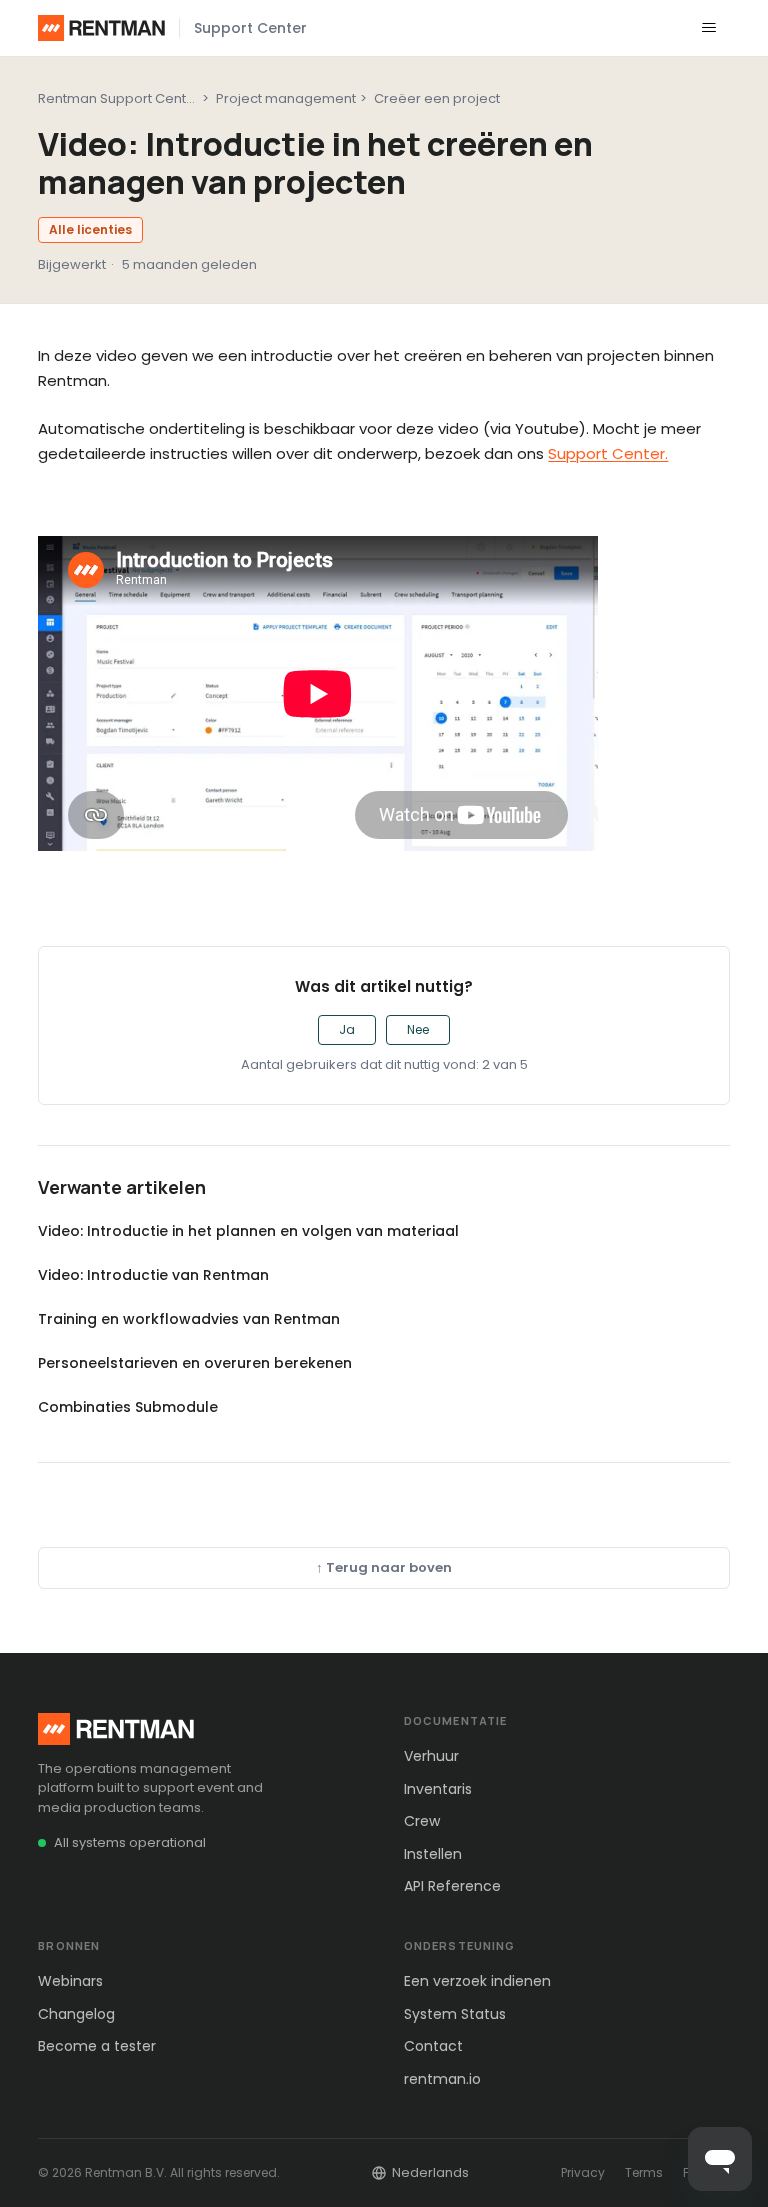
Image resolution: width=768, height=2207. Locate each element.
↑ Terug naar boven (384, 1567)
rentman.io (442, 2079)
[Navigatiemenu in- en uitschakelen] (709, 28)
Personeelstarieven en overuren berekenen (195, 1363)
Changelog (76, 2014)
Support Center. (608, 453)
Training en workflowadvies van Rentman (189, 1319)
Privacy (583, 2172)
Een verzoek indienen (477, 1981)
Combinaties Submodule (128, 1407)
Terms (644, 2172)
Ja (347, 1029)
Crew (422, 1821)
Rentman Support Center (119, 98)
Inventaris (438, 1789)
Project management (286, 98)
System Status (455, 2014)
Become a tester (97, 2046)
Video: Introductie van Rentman (153, 1275)
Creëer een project (437, 98)
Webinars (70, 1981)
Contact (433, 2046)
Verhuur (431, 1756)
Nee (418, 1029)
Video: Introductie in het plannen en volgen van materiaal (248, 1231)
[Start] (101, 28)
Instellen (433, 1854)
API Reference (452, 1886)
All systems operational (130, 1842)
